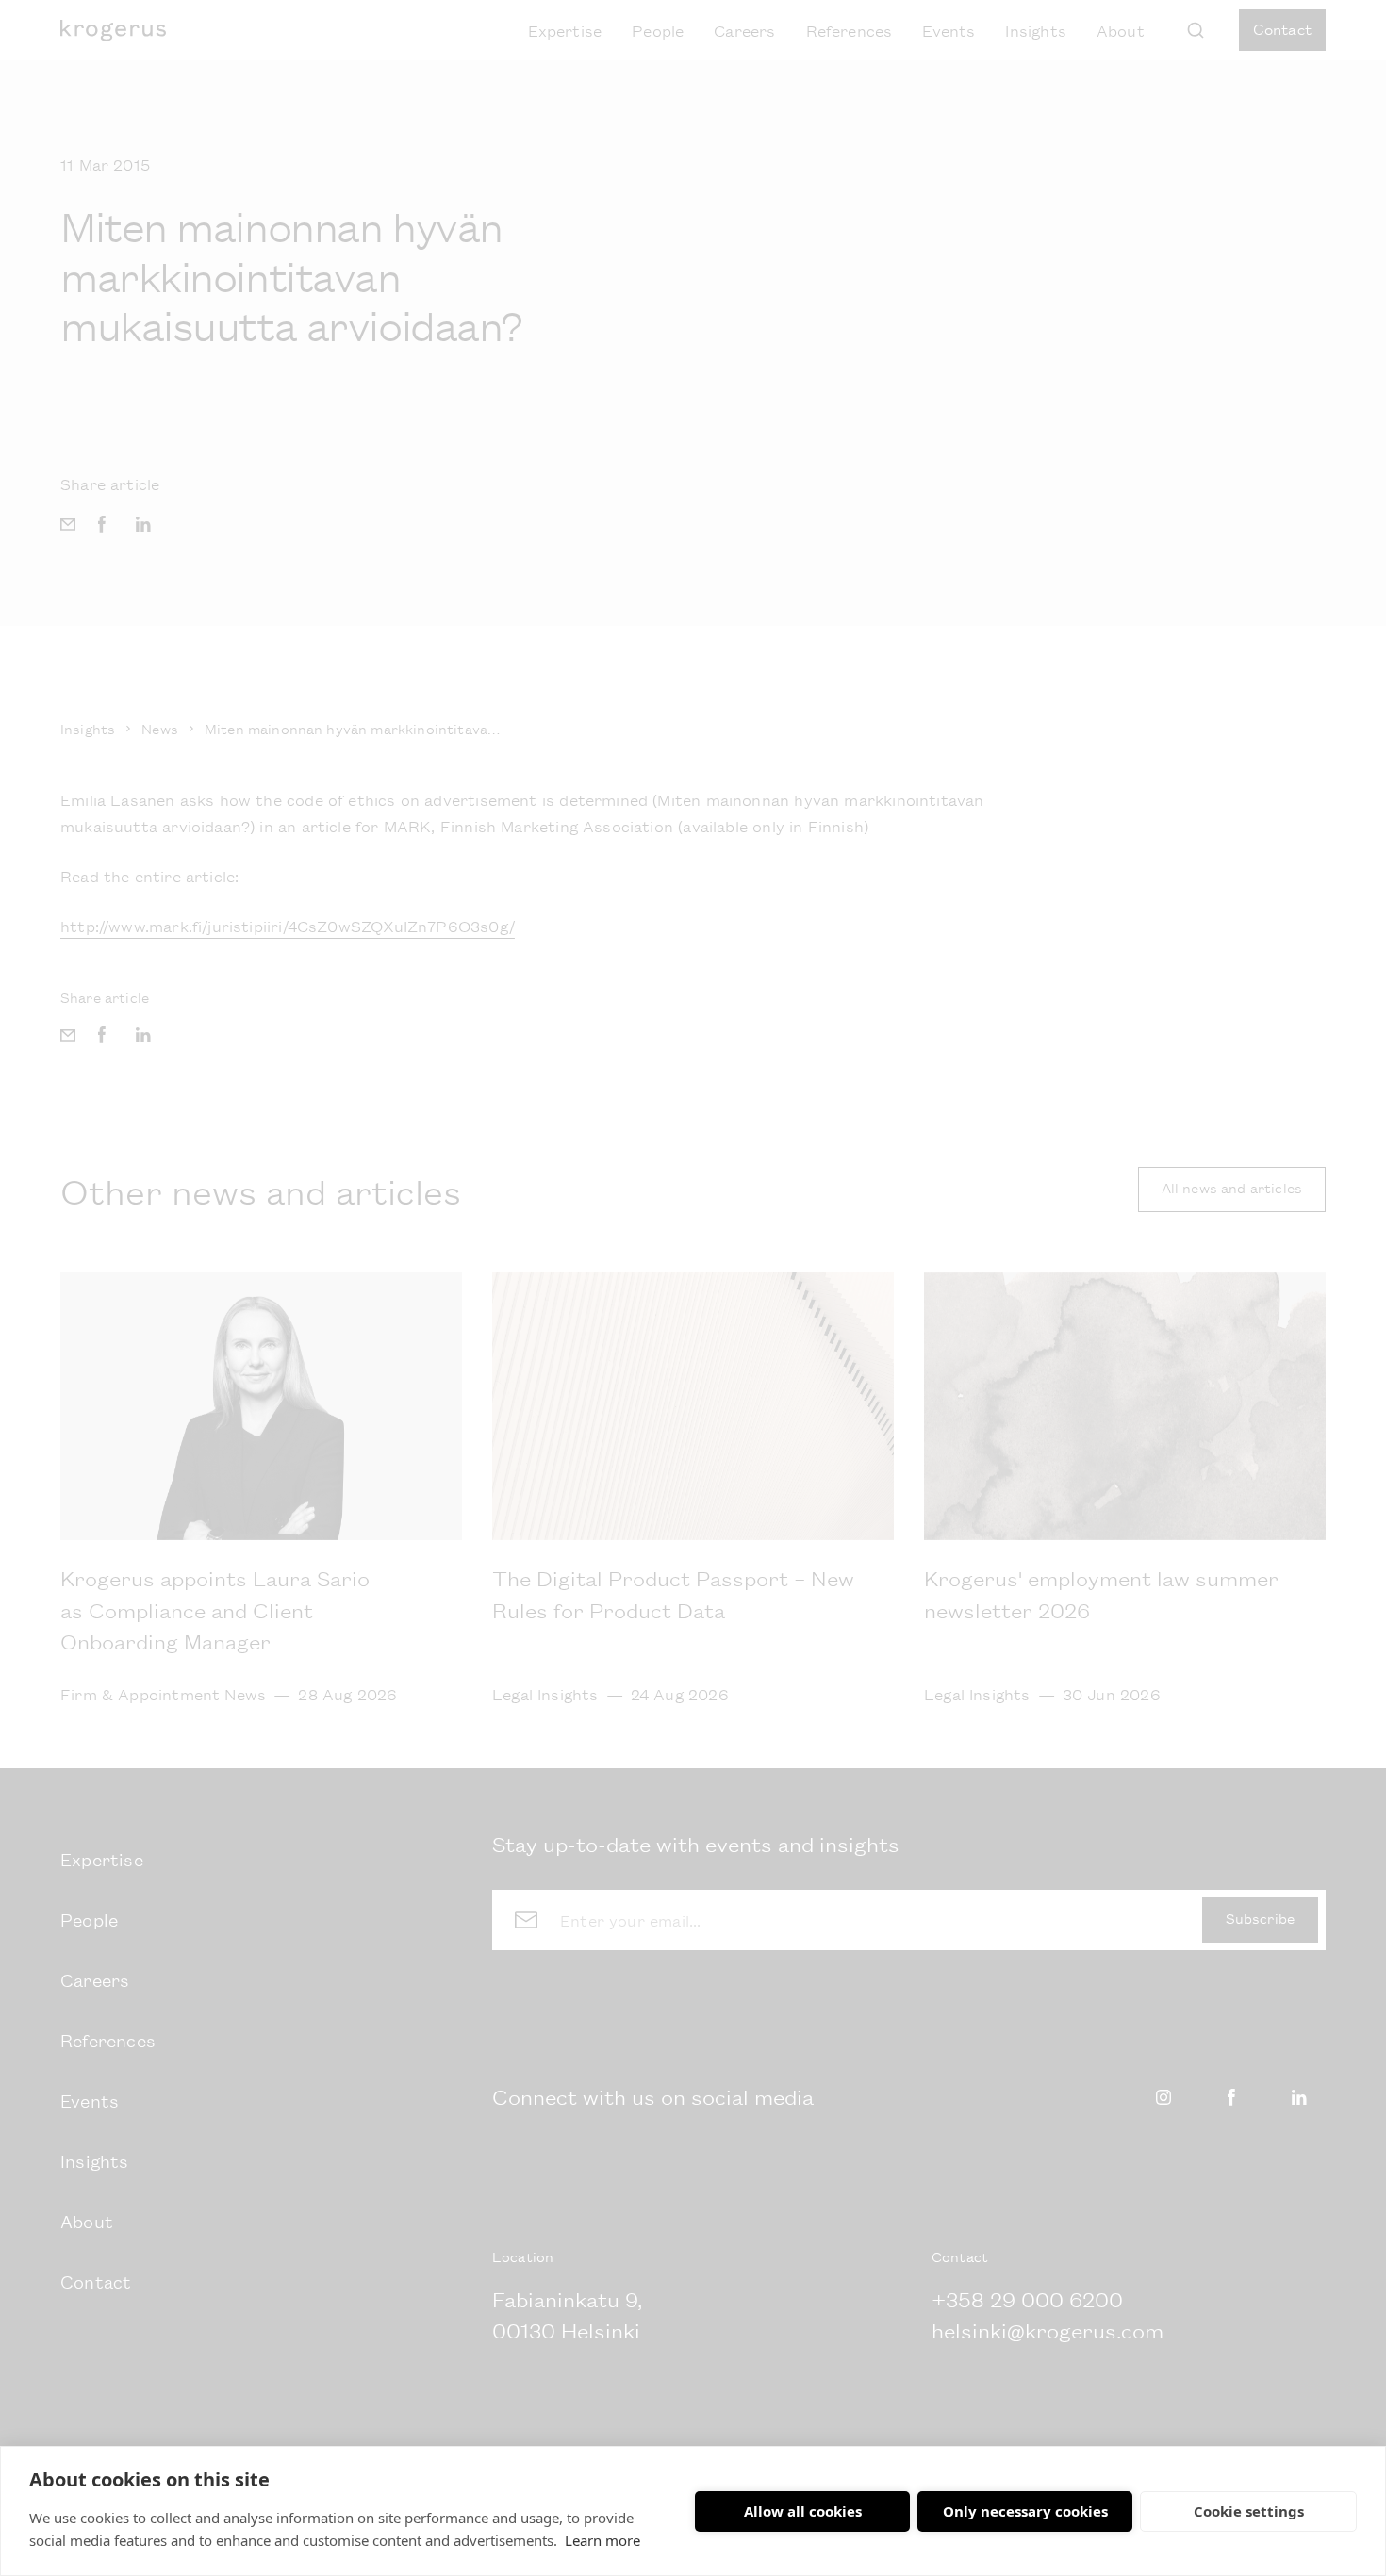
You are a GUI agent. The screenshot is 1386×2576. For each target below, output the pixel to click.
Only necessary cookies (1025, 2511)
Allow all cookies (803, 2511)
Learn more (602, 2540)
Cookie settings (1249, 2511)
